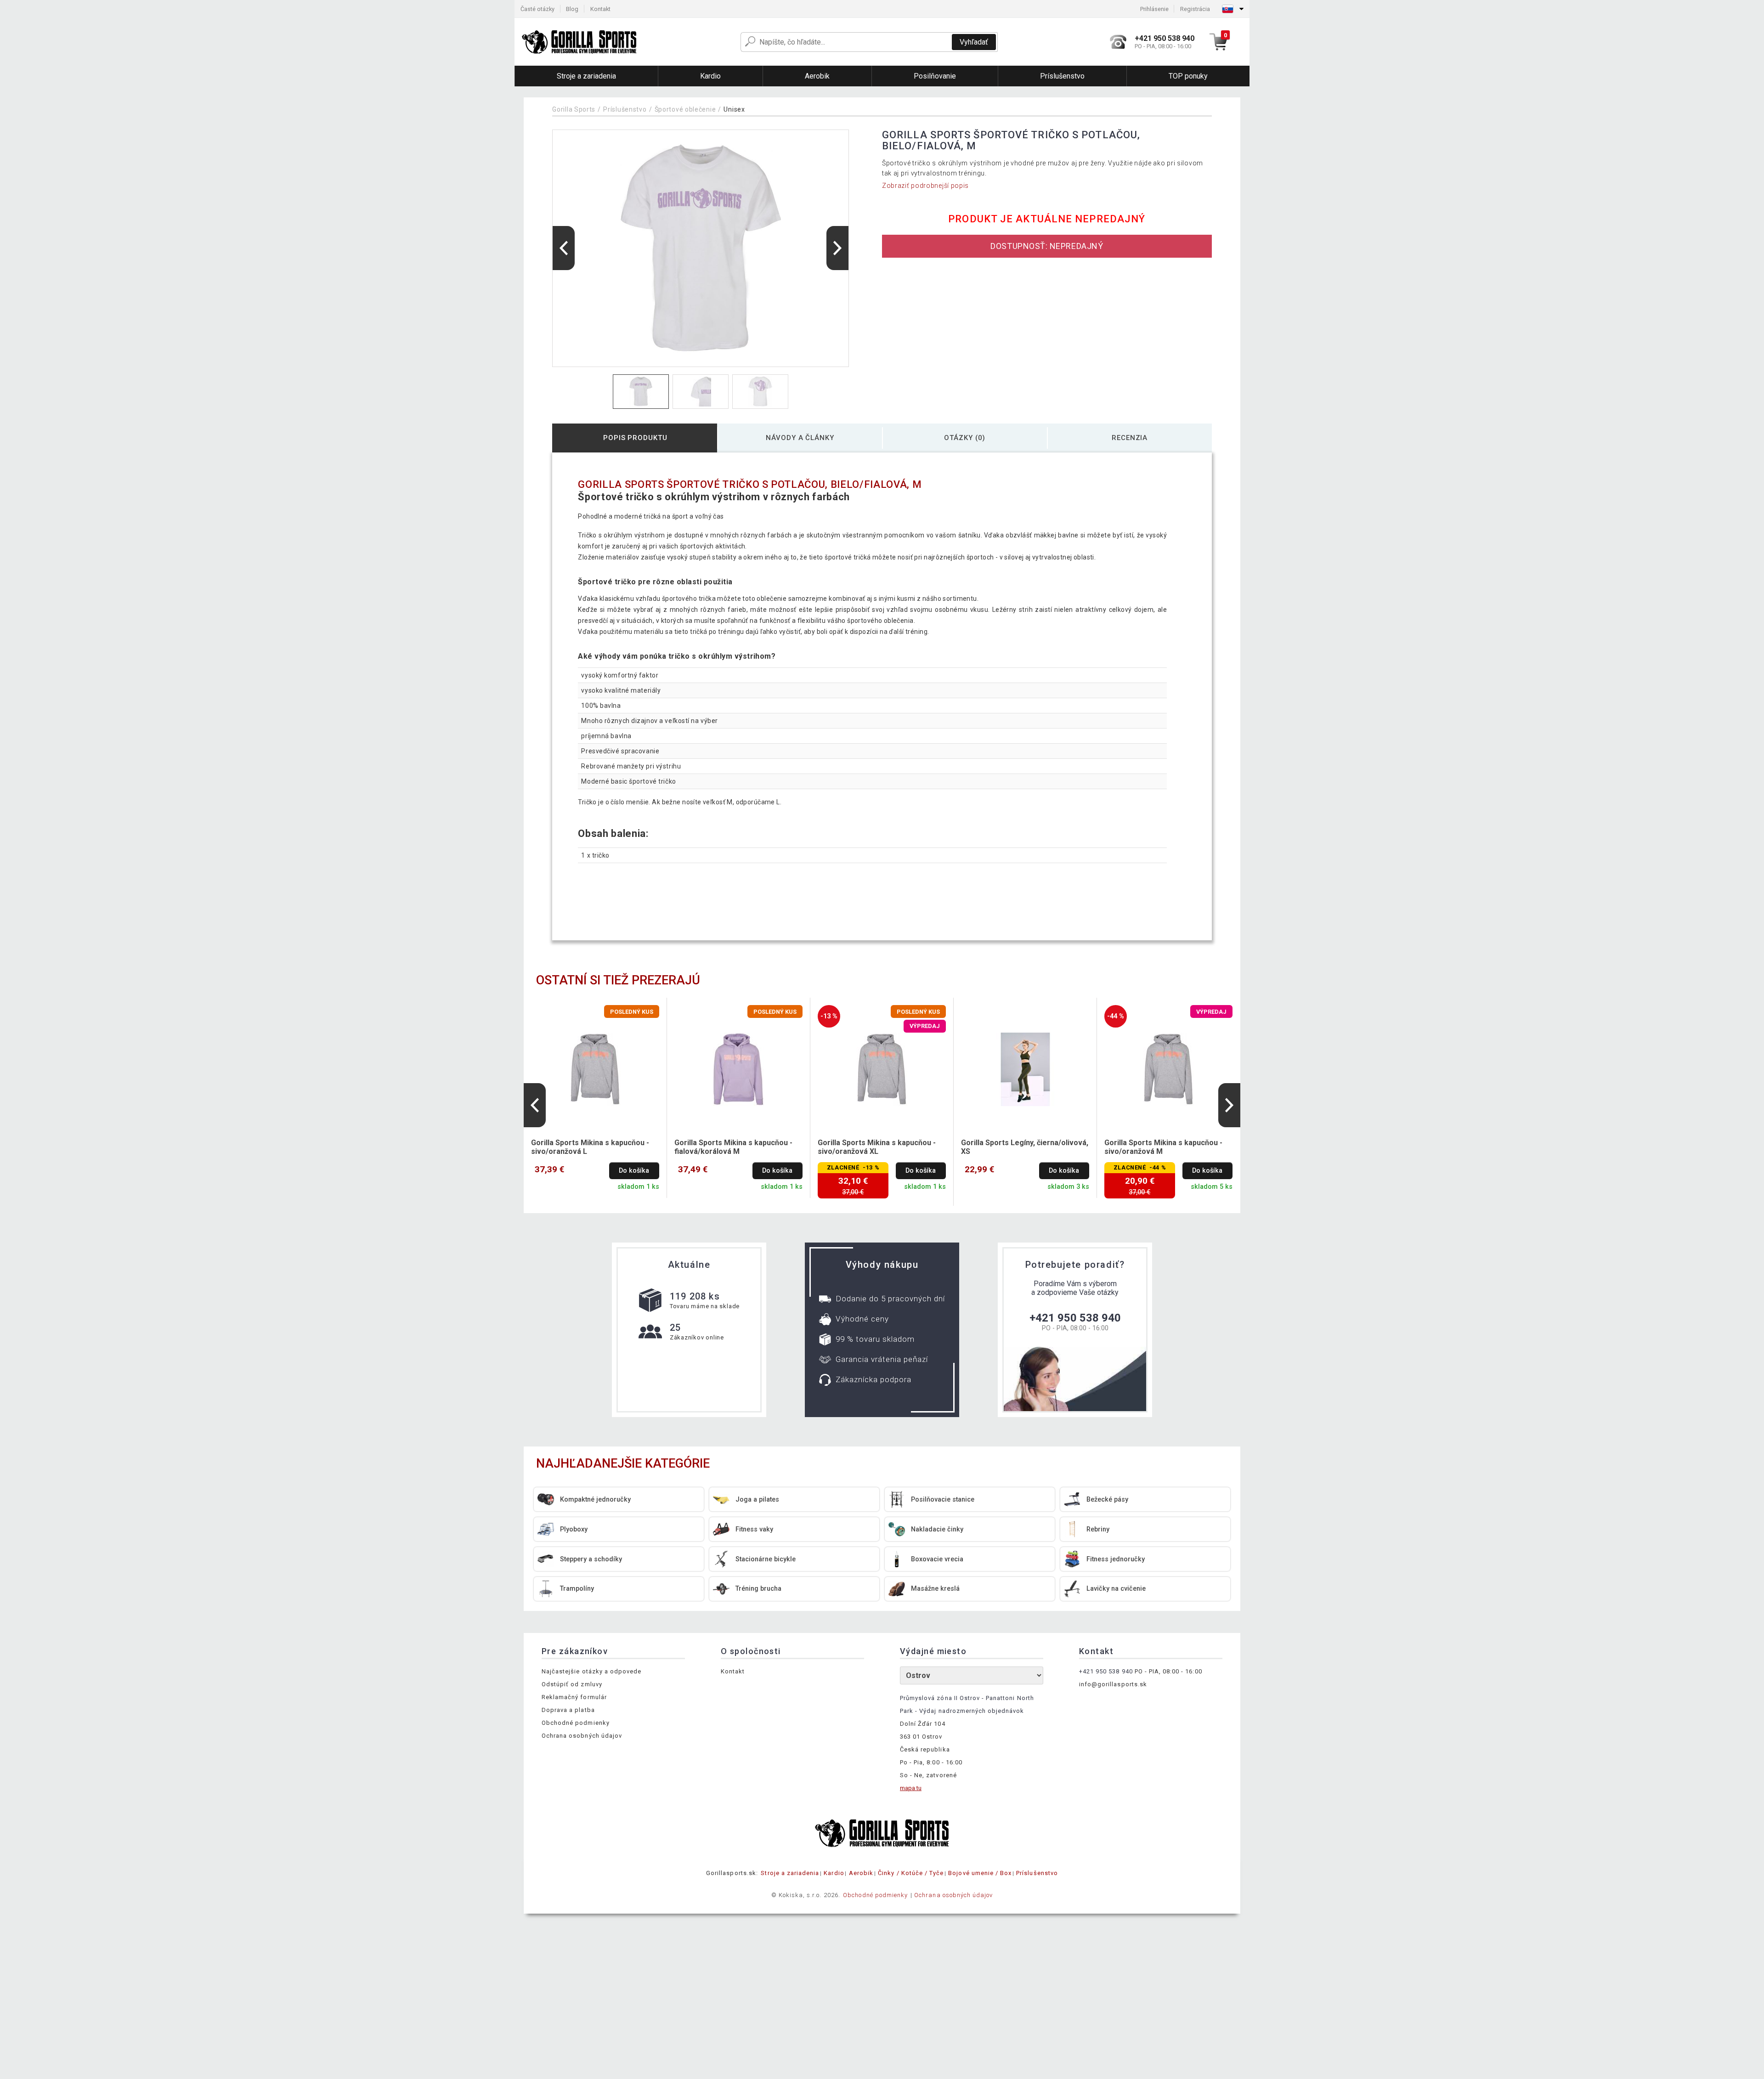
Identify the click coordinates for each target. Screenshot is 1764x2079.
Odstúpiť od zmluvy (572, 1684)
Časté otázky (537, 9)
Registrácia (1195, 9)
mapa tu (911, 1788)
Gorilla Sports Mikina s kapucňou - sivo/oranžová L (590, 1147)
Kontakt (600, 9)
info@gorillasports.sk (1113, 1684)
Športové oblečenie (685, 109)
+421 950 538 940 (1075, 1318)
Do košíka (634, 1171)
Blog (572, 9)
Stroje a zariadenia (790, 1873)
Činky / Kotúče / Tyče (911, 1873)
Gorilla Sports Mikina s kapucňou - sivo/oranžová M (1163, 1147)
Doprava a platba (568, 1710)
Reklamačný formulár (574, 1697)
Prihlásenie (1154, 9)
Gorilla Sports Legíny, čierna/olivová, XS (1025, 1147)
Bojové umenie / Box (980, 1873)
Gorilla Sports (574, 109)
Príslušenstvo (625, 109)
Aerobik (861, 1873)
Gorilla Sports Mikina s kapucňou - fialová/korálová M (733, 1147)
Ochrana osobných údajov (582, 1736)
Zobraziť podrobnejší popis (925, 186)
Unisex (734, 109)
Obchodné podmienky (576, 1723)
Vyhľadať (974, 42)
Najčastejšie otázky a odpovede (591, 1671)
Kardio (834, 1873)
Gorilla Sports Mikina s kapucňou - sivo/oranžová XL (877, 1147)
